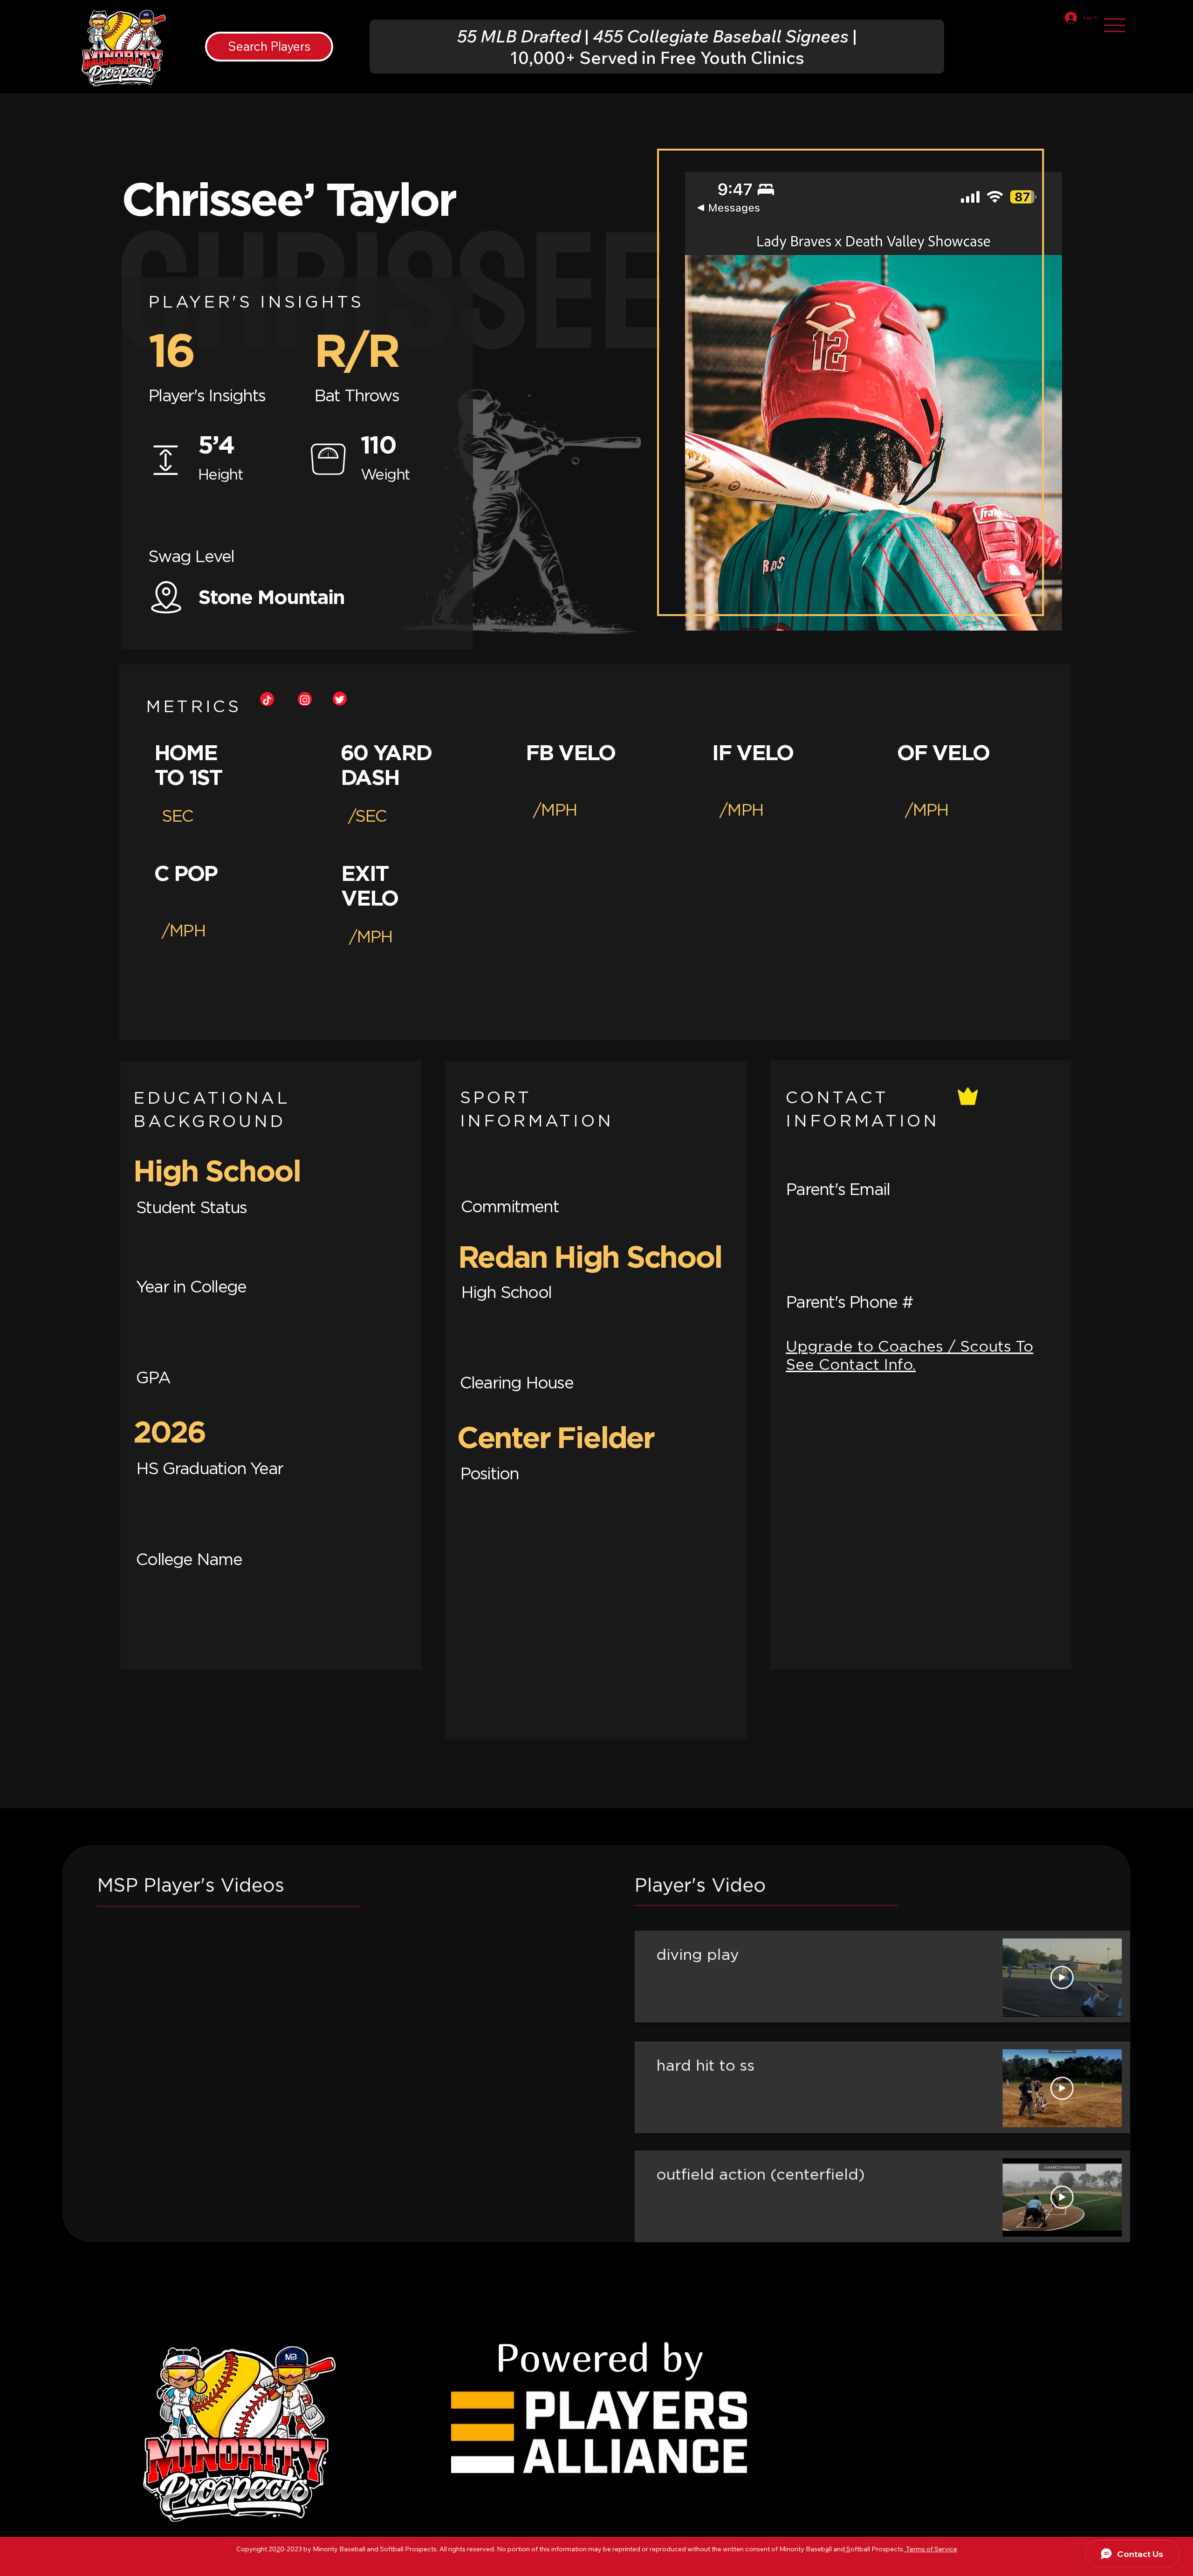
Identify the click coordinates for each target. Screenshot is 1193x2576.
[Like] (267, 699)
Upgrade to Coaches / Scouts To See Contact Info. (909, 1355)
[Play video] (1062, 1978)
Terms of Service (931, 2549)
